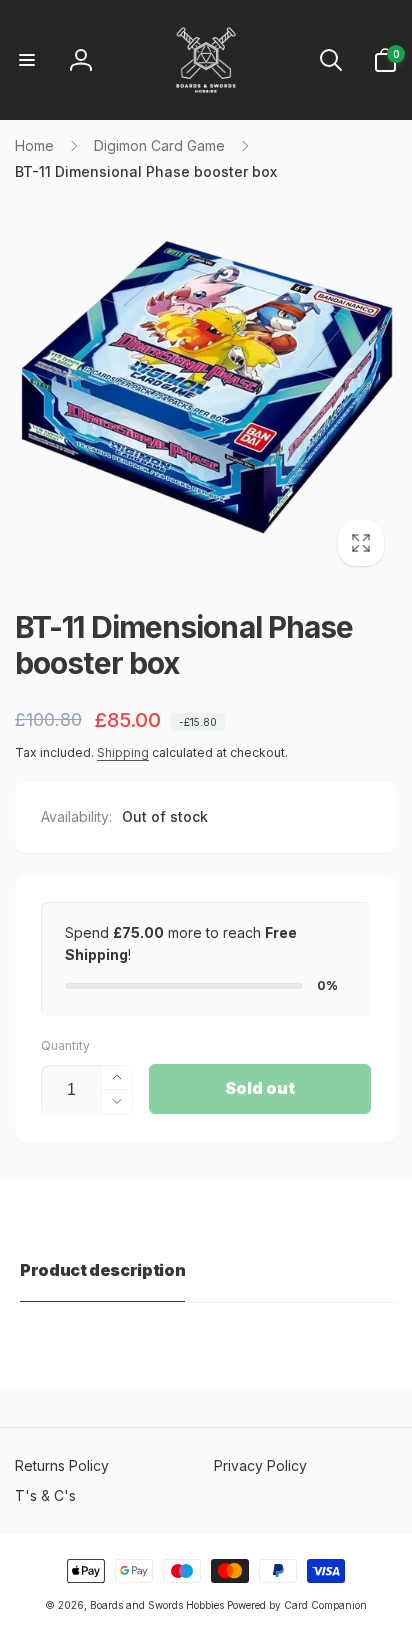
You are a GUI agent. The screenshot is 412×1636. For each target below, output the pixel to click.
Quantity (65, 1045)
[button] (27, 60)
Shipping (123, 752)
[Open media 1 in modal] (206, 388)
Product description (102, 1270)
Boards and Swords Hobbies (157, 1605)
